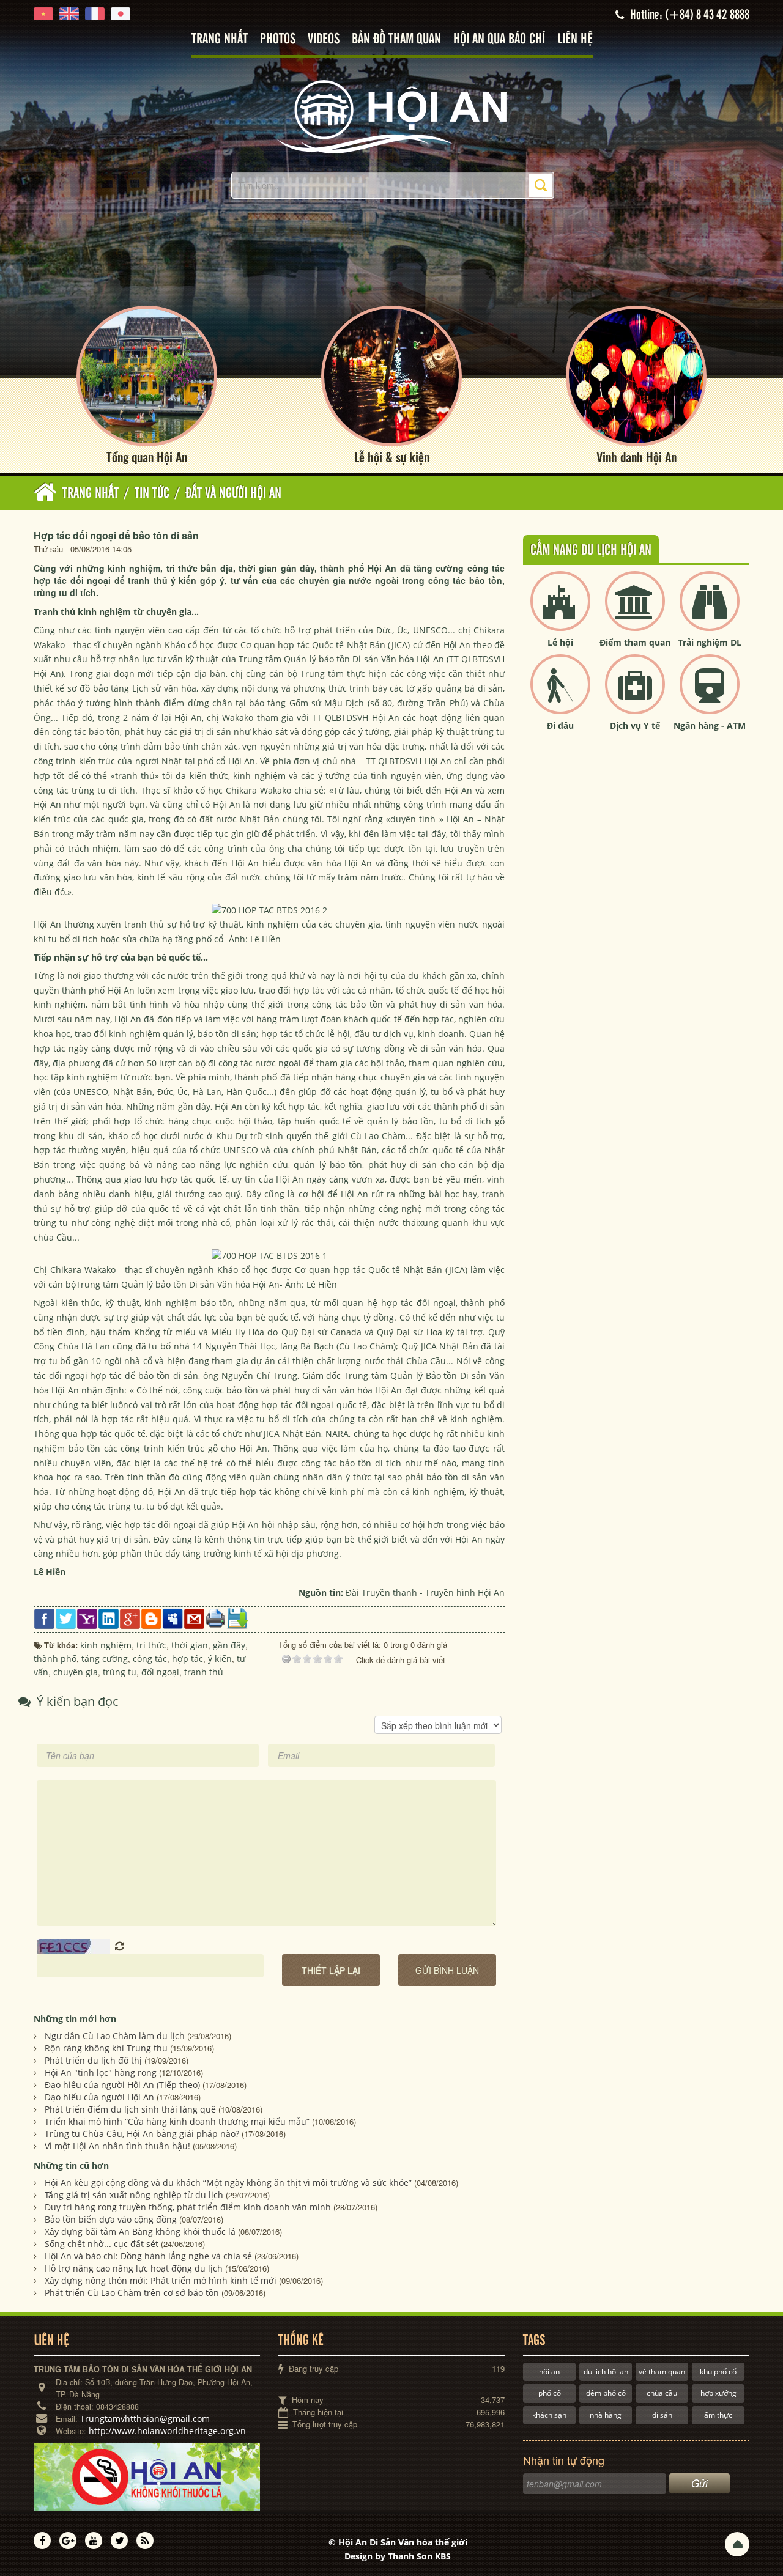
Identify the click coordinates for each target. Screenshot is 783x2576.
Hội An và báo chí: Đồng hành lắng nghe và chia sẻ (148, 2256)
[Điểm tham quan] (635, 611)
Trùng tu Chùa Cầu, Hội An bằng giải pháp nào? (142, 2134)
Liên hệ (575, 39)
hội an (549, 2371)
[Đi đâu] (560, 694)
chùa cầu (662, 2393)
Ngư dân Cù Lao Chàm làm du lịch (115, 2036)
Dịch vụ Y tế (635, 725)
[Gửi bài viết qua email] (194, 1618)
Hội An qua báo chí (499, 39)
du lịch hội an (606, 2371)
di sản (662, 2415)
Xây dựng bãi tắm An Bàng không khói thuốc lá (140, 2231)
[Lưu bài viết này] (237, 1618)
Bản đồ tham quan (396, 39)
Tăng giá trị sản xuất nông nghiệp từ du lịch (134, 2195)
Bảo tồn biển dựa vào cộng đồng (111, 2219)
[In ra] (216, 1618)
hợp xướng (718, 2393)
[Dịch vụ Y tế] (635, 694)
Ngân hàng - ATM (710, 725)
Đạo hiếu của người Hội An (99, 2097)
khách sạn (549, 2415)
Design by (398, 2556)
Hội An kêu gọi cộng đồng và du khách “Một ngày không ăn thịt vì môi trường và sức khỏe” (228, 2183)
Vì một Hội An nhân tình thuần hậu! (117, 2146)
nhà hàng (606, 2415)
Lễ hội (560, 642)
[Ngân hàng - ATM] (710, 694)
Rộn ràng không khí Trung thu (106, 2048)
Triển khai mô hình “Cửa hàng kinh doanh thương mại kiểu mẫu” (177, 2121)
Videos (324, 39)
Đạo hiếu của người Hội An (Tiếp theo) (122, 2085)
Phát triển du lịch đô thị (93, 2060)
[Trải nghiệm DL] (710, 611)
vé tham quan (662, 2371)
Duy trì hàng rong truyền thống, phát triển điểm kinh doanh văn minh (188, 2207)
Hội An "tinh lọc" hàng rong (101, 2072)
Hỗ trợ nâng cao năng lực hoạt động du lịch (134, 2268)
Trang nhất (220, 39)
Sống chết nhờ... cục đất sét (102, 2244)
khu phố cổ (718, 2371)
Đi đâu (560, 725)
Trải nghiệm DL (710, 642)
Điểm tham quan (635, 642)
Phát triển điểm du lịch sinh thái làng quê (130, 2109)
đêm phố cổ (606, 2393)
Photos (278, 39)
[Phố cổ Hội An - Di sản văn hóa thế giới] (391, 116)
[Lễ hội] (560, 611)
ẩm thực (718, 2415)
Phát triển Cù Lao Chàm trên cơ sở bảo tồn (132, 2293)
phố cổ (550, 2393)
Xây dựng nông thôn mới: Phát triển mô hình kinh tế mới (161, 2280)
